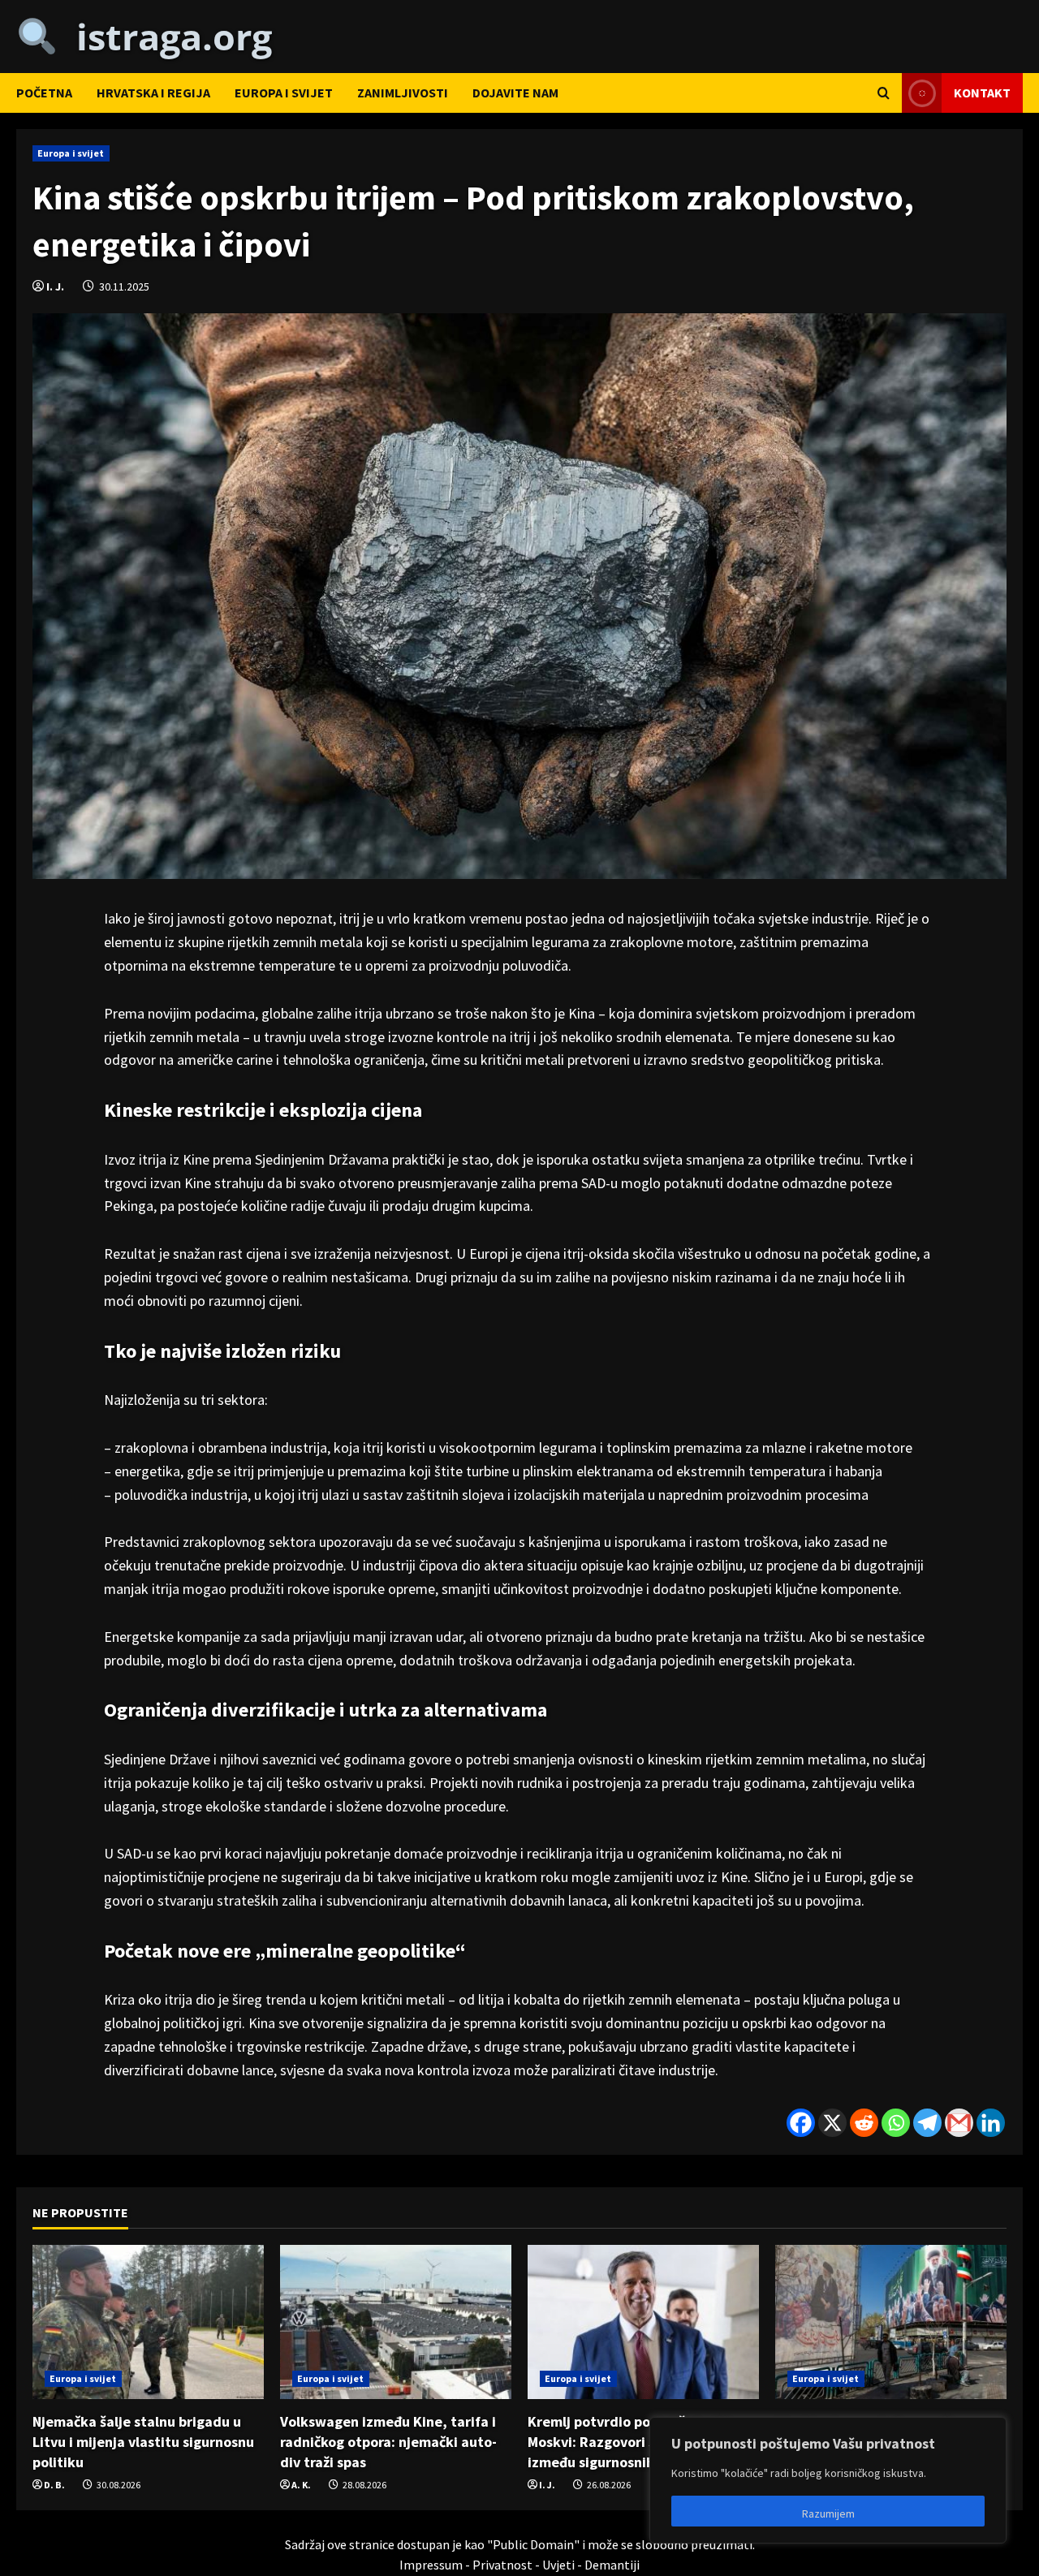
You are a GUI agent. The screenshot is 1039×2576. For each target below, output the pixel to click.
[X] (832, 2123)
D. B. (54, 2485)
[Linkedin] (991, 2123)
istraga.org (165, 36)
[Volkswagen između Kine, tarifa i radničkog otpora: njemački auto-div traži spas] (396, 2322)
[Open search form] (884, 93)
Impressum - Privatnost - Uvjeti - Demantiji (519, 2565)
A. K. (301, 2485)
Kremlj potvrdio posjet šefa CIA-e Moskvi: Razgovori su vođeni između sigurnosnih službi (636, 2442)
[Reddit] (864, 2123)
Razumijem (828, 2514)
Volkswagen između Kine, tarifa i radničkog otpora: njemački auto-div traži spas (388, 2442)
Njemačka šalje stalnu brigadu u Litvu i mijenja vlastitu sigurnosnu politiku (143, 2442)
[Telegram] (927, 2123)
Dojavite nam (515, 93)
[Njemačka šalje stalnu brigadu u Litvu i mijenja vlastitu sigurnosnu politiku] (148, 2322)
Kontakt (982, 92)
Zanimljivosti (403, 93)
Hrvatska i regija (153, 93)
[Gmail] (959, 2123)
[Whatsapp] (896, 2123)
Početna (44, 93)
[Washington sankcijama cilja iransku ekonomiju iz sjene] (891, 2322)
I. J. (55, 286)
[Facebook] (801, 2123)
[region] (828, 2480)
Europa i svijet (284, 93)
